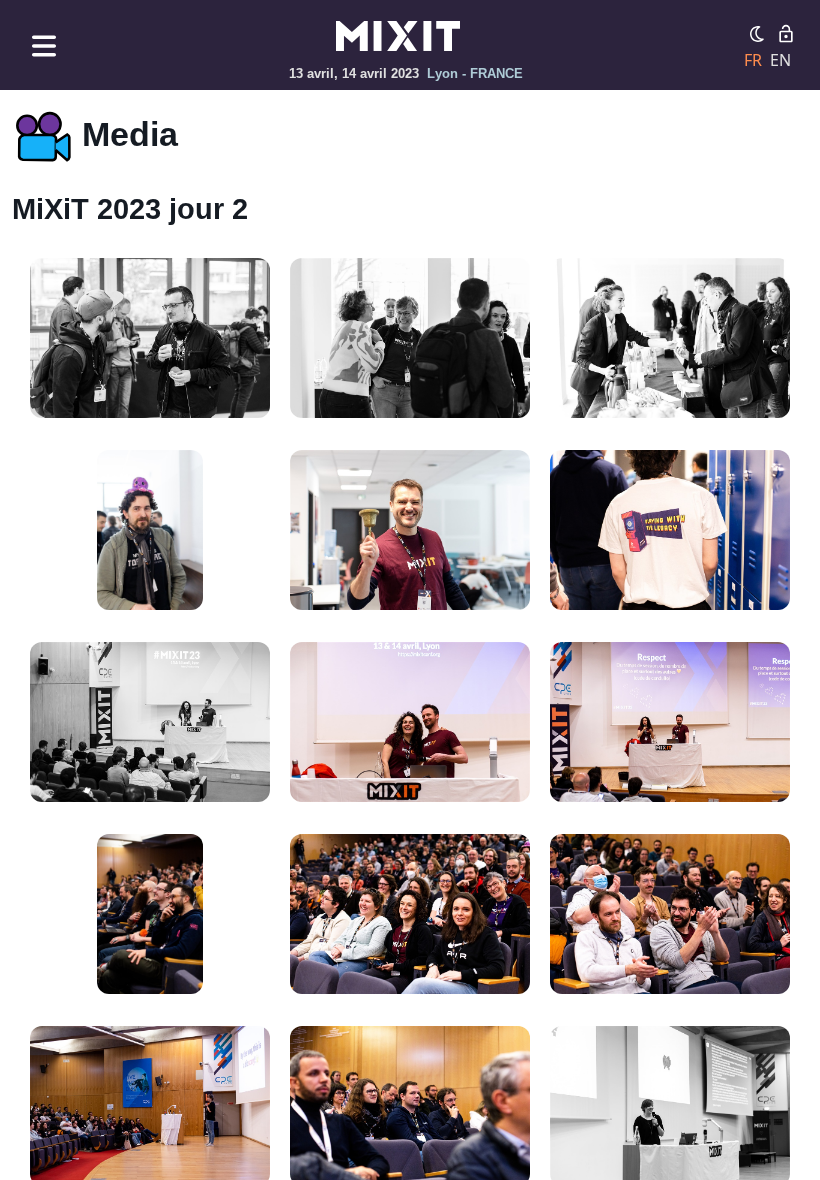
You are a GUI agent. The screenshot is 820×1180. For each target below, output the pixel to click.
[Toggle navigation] (44, 45)
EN (780, 60)
